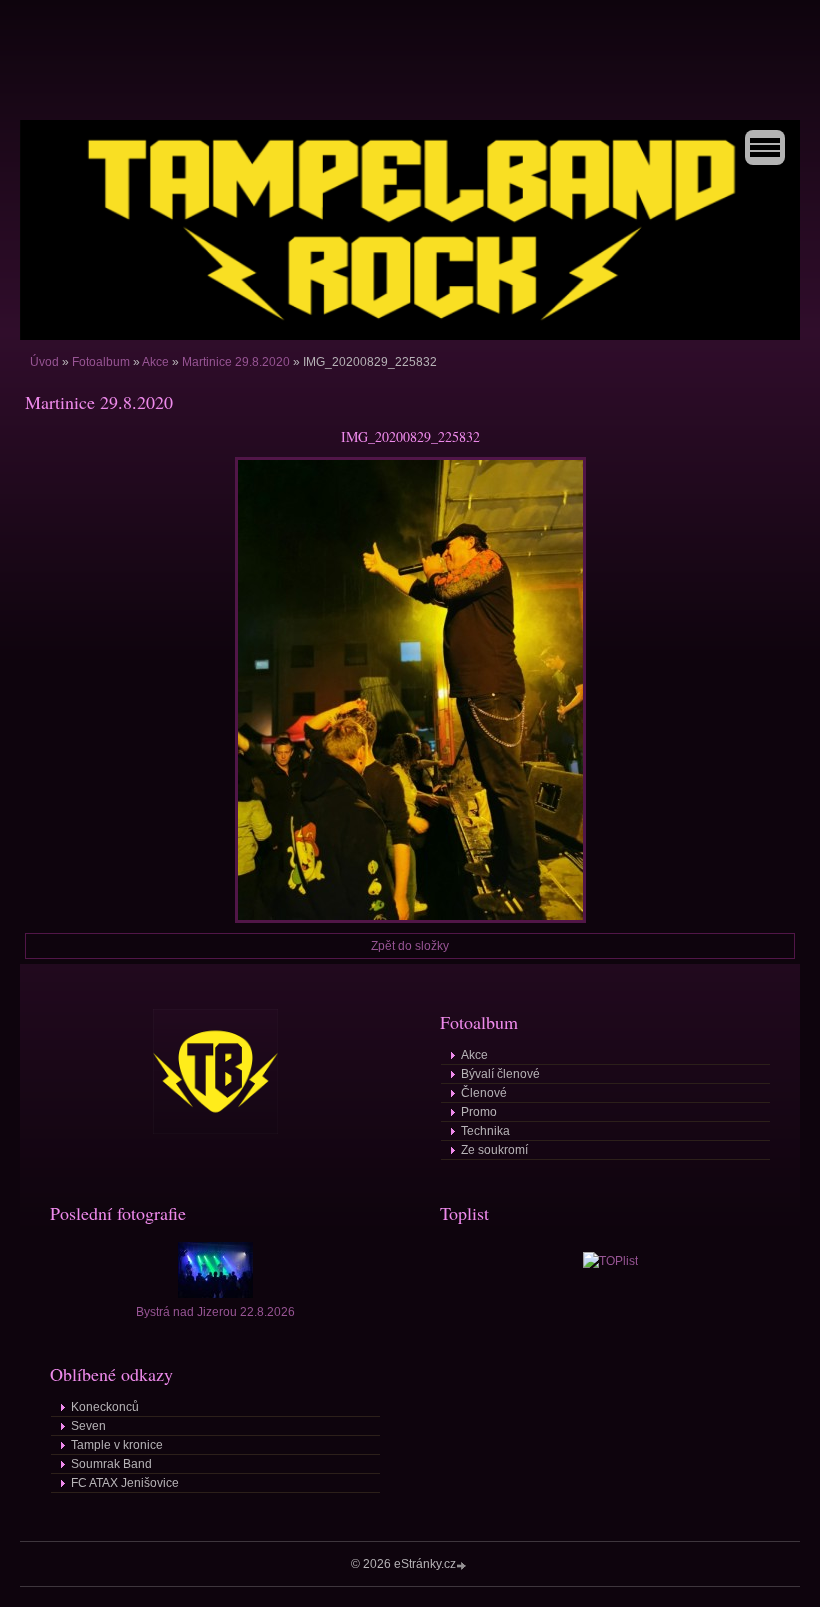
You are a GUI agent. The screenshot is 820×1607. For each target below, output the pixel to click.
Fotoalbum (101, 362)
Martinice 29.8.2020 (236, 362)
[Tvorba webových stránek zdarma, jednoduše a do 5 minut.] (463, 1565)
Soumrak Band (111, 1464)
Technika (485, 1131)
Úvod (44, 362)
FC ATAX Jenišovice (125, 1483)
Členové (484, 1093)
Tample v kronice (117, 1445)
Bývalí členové (500, 1074)
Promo (479, 1112)
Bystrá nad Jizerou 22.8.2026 (215, 1312)
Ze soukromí (494, 1150)
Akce (155, 362)
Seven (88, 1426)
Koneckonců (105, 1407)
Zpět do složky (410, 946)
